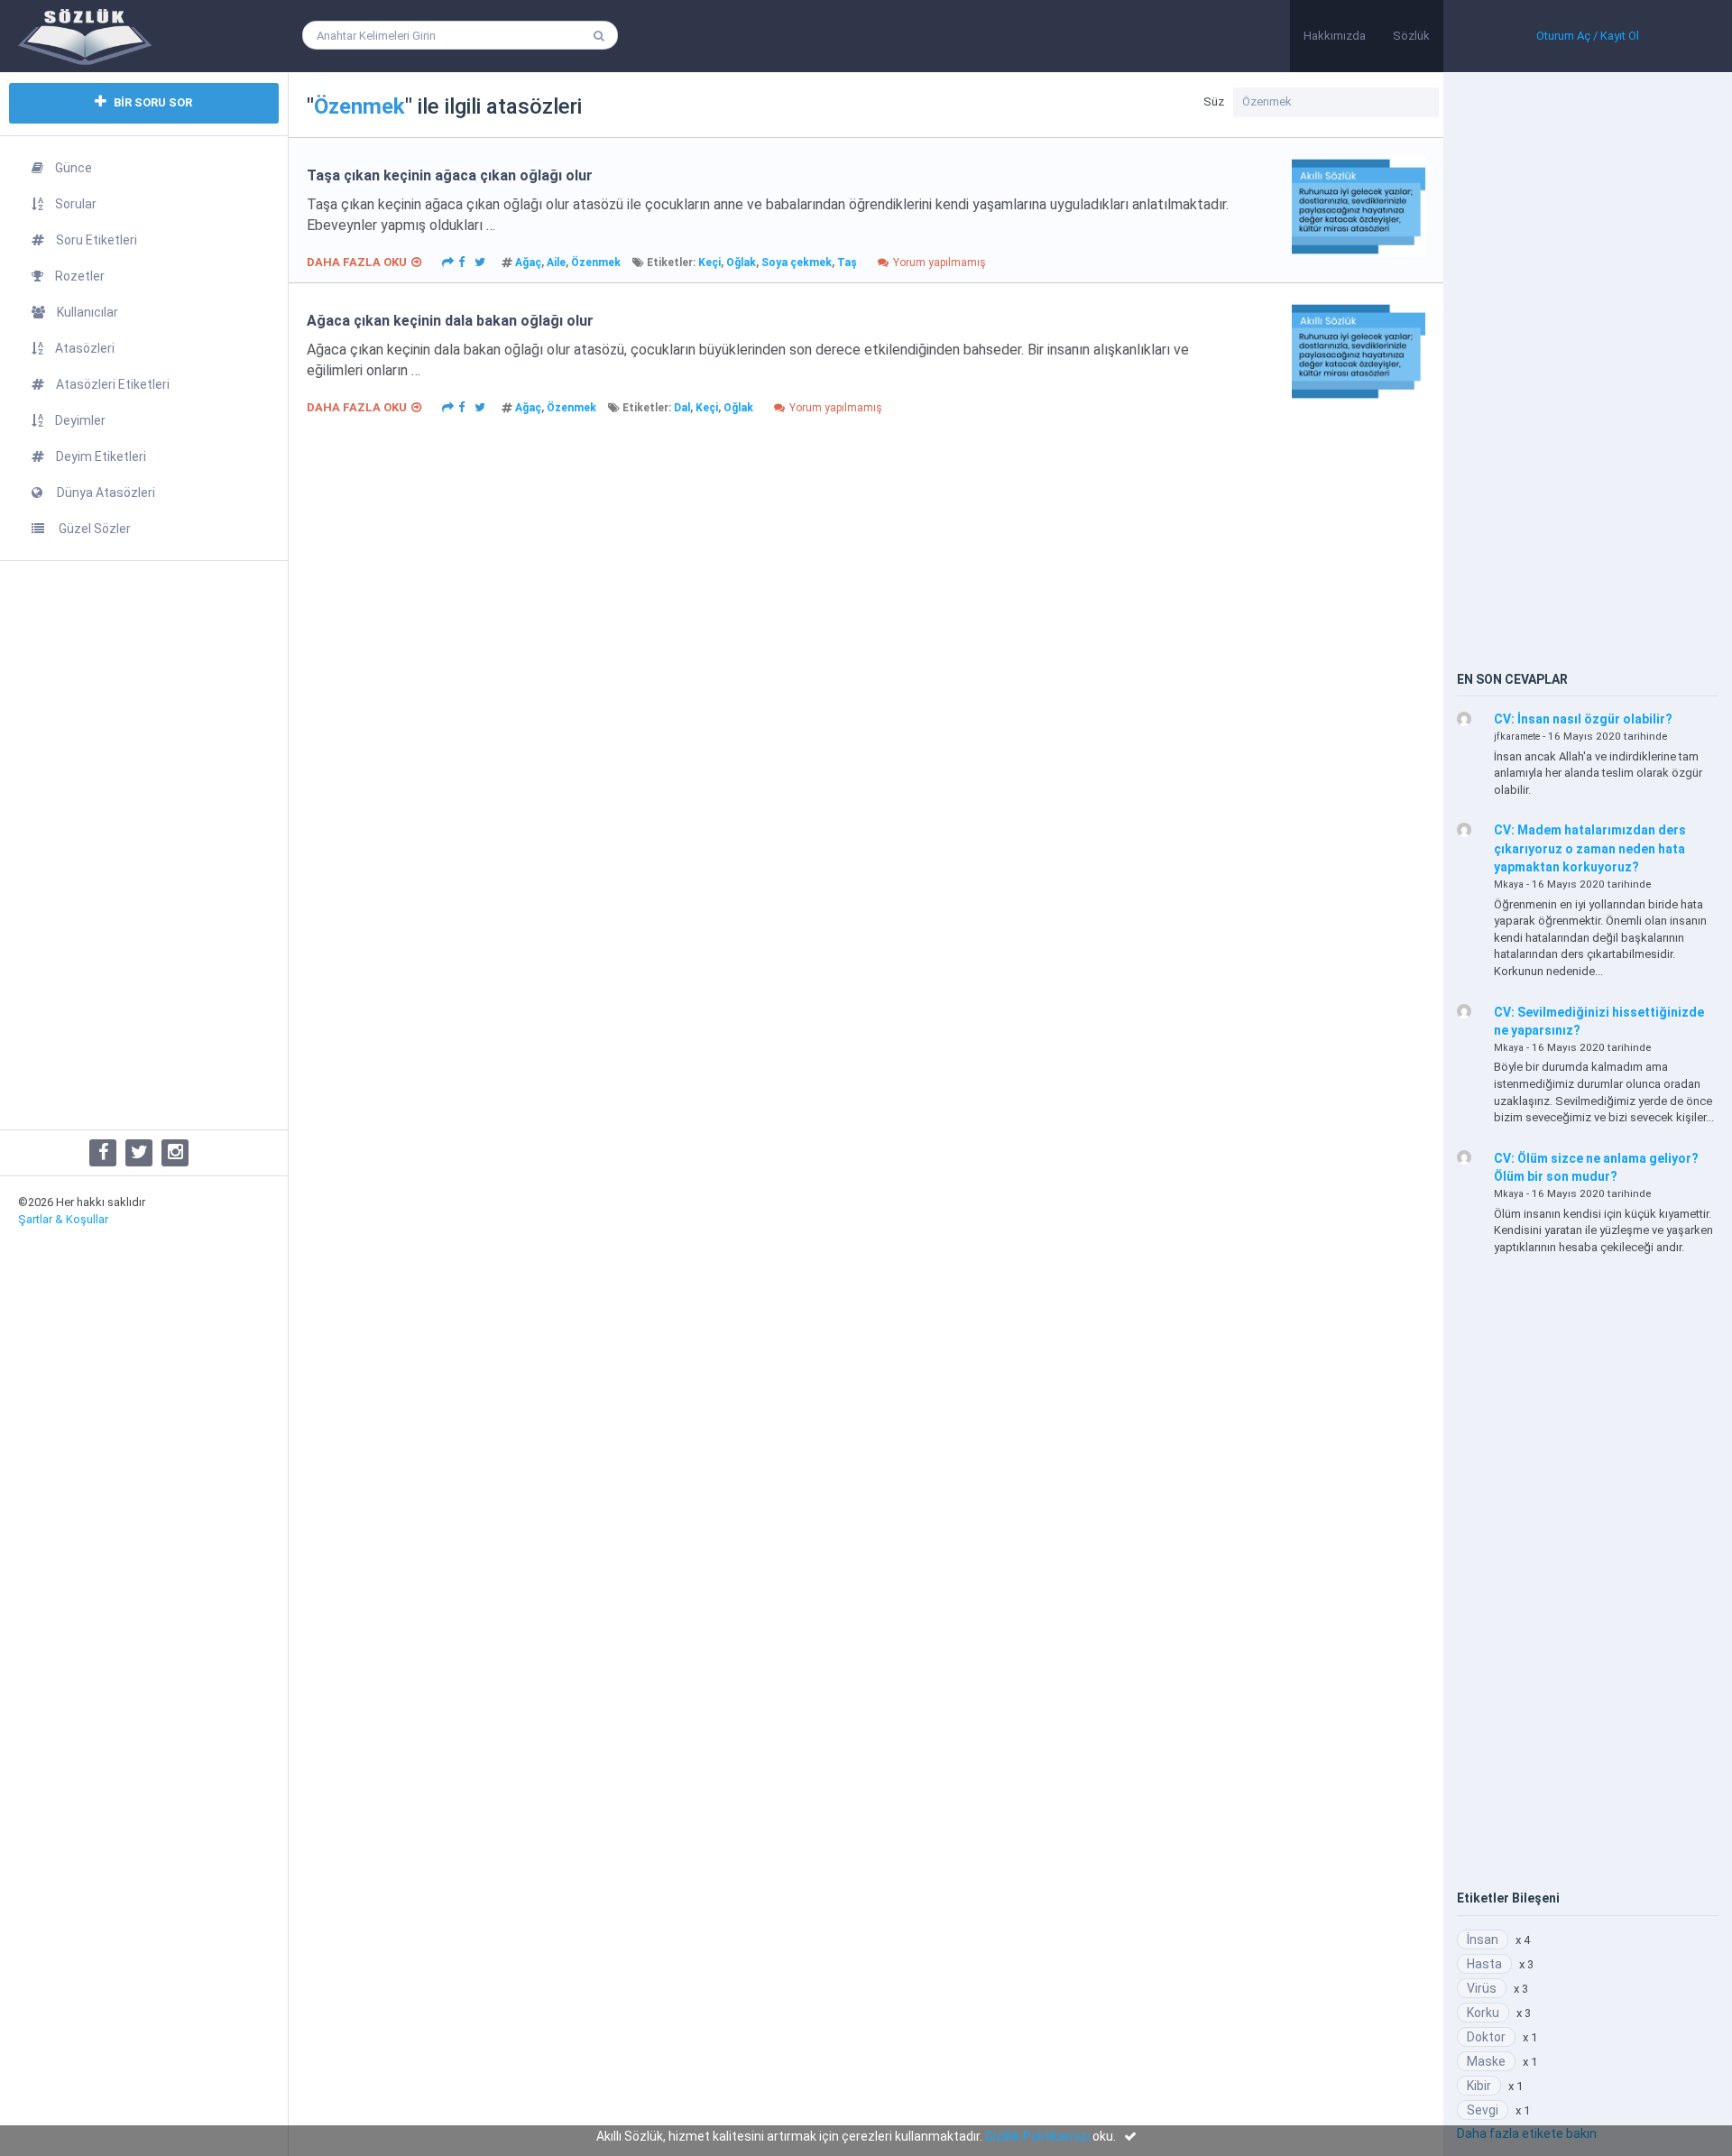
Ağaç (528, 263)
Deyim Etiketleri (101, 456)
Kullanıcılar (88, 312)
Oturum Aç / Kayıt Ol (1588, 36)
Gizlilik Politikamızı (1037, 2136)
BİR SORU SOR (152, 102)
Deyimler (80, 420)
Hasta (1484, 1964)
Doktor (1486, 2037)
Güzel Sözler (93, 529)
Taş (847, 263)
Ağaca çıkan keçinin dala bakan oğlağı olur (450, 321)
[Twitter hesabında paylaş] (480, 261)
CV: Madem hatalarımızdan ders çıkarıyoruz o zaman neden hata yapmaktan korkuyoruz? (1590, 848)
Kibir (1479, 2086)
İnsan (1483, 1939)
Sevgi (1483, 2110)
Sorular (76, 204)
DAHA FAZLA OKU (357, 262)
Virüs (1482, 1988)
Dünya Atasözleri (105, 493)
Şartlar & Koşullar (63, 1219)
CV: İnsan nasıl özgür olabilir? (1583, 719)
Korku (1483, 2013)
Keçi (709, 263)
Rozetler (80, 276)
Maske (1486, 2061)
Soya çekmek (797, 263)
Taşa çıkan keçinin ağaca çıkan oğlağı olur (450, 175)
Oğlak (741, 263)
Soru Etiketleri (97, 240)
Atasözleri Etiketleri (113, 384)
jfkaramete (1517, 737)
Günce (74, 168)
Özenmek (596, 263)
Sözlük (1411, 36)
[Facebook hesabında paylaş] (462, 261)
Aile (556, 263)
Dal (682, 408)
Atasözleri (85, 348)
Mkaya (1509, 885)
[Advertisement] (144, 845)
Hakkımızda (1335, 36)
